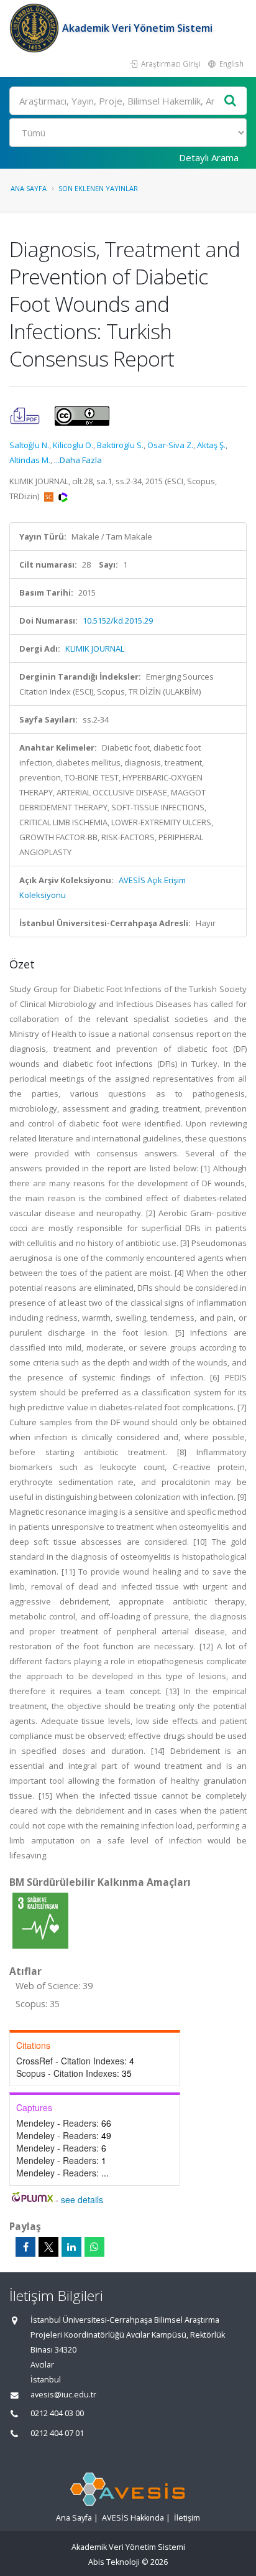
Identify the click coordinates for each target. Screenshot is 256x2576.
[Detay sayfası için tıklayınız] (40, 1920)
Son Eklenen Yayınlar (98, 188)
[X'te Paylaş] (48, 2247)
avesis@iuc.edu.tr (63, 2395)
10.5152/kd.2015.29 (118, 621)
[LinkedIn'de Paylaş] (71, 2247)
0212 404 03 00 (57, 2413)
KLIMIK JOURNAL (95, 649)
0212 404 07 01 (57, 2433)
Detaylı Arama (209, 157)
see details (82, 2199)
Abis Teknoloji (114, 2562)
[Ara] (231, 101)
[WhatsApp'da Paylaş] (94, 2247)
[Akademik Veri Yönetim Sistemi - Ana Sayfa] (36, 28)
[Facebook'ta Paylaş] (25, 2247)
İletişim (187, 2518)
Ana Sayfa (29, 188)
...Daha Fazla (78, 460)
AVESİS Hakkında (133, 2518)
